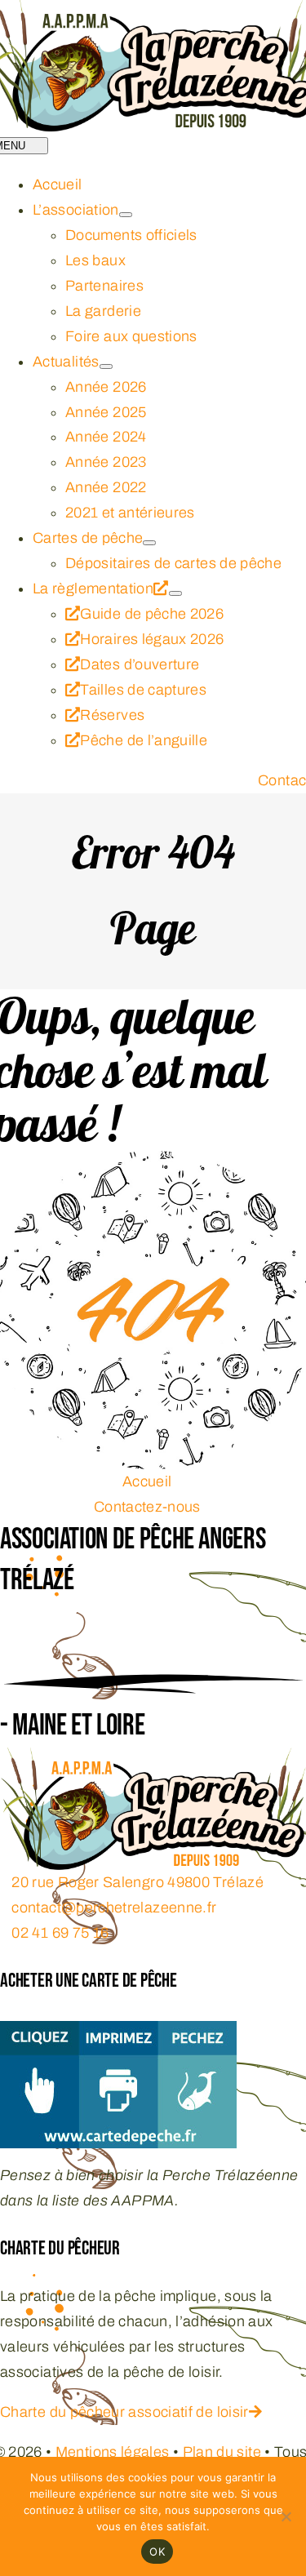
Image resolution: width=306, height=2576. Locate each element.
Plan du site (222, 2452)
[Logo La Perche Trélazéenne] (153, 1760)
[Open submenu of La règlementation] (175, 593)
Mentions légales (113, 2452)
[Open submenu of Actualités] (106, 366)
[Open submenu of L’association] (126, 215)
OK (157, 2552)
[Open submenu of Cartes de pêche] (149, 543)
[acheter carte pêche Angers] (118, 2033)
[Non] (286, 2516)
